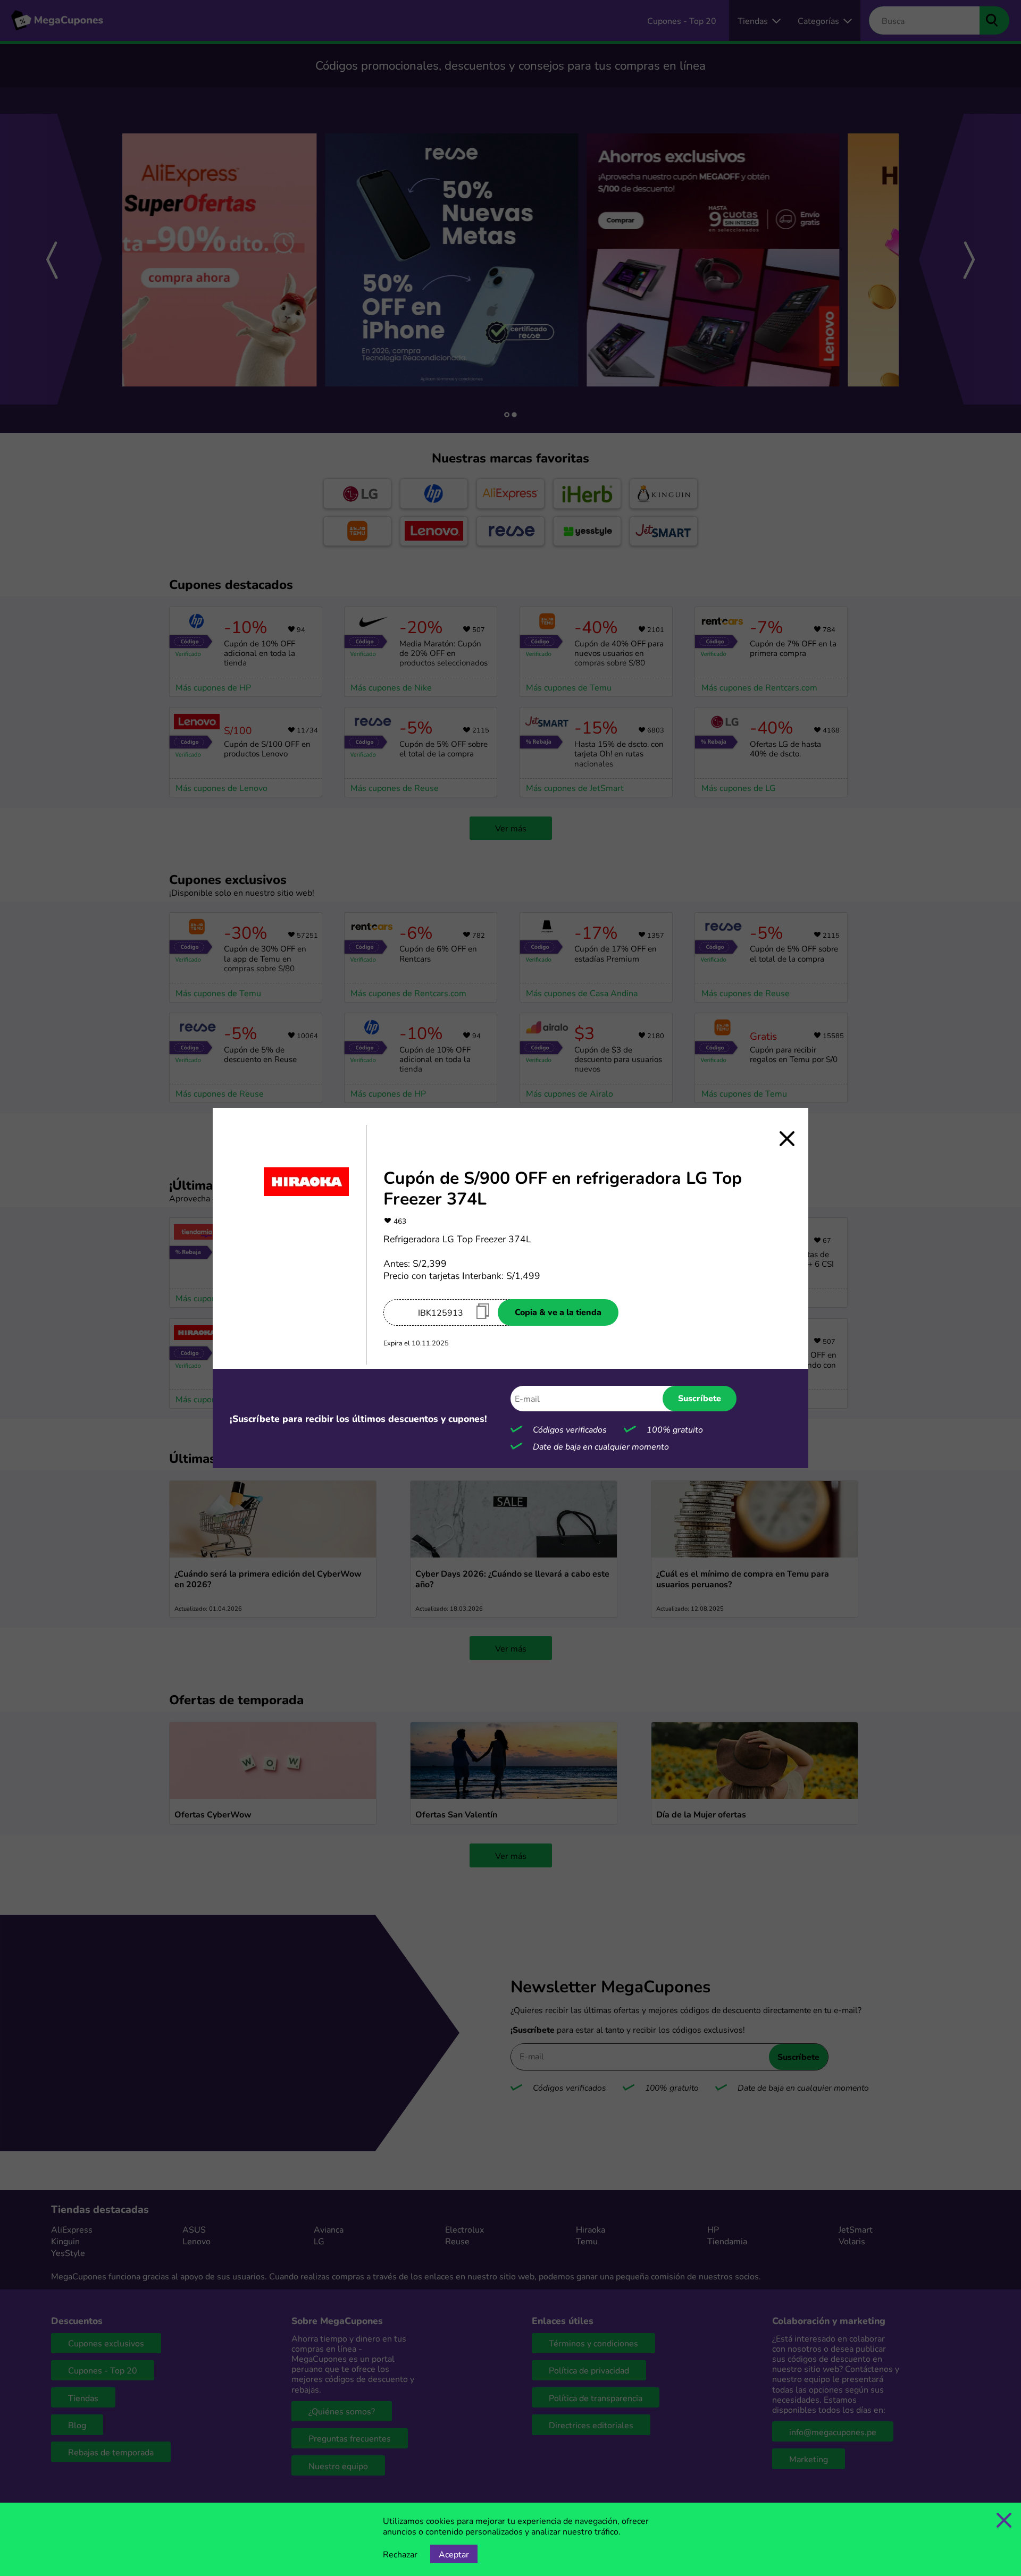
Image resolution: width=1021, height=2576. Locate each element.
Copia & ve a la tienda (558, 1312)
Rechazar (400, 2554)
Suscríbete (700, 1398)
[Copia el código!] (483, 1311)
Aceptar (454, 2554)
